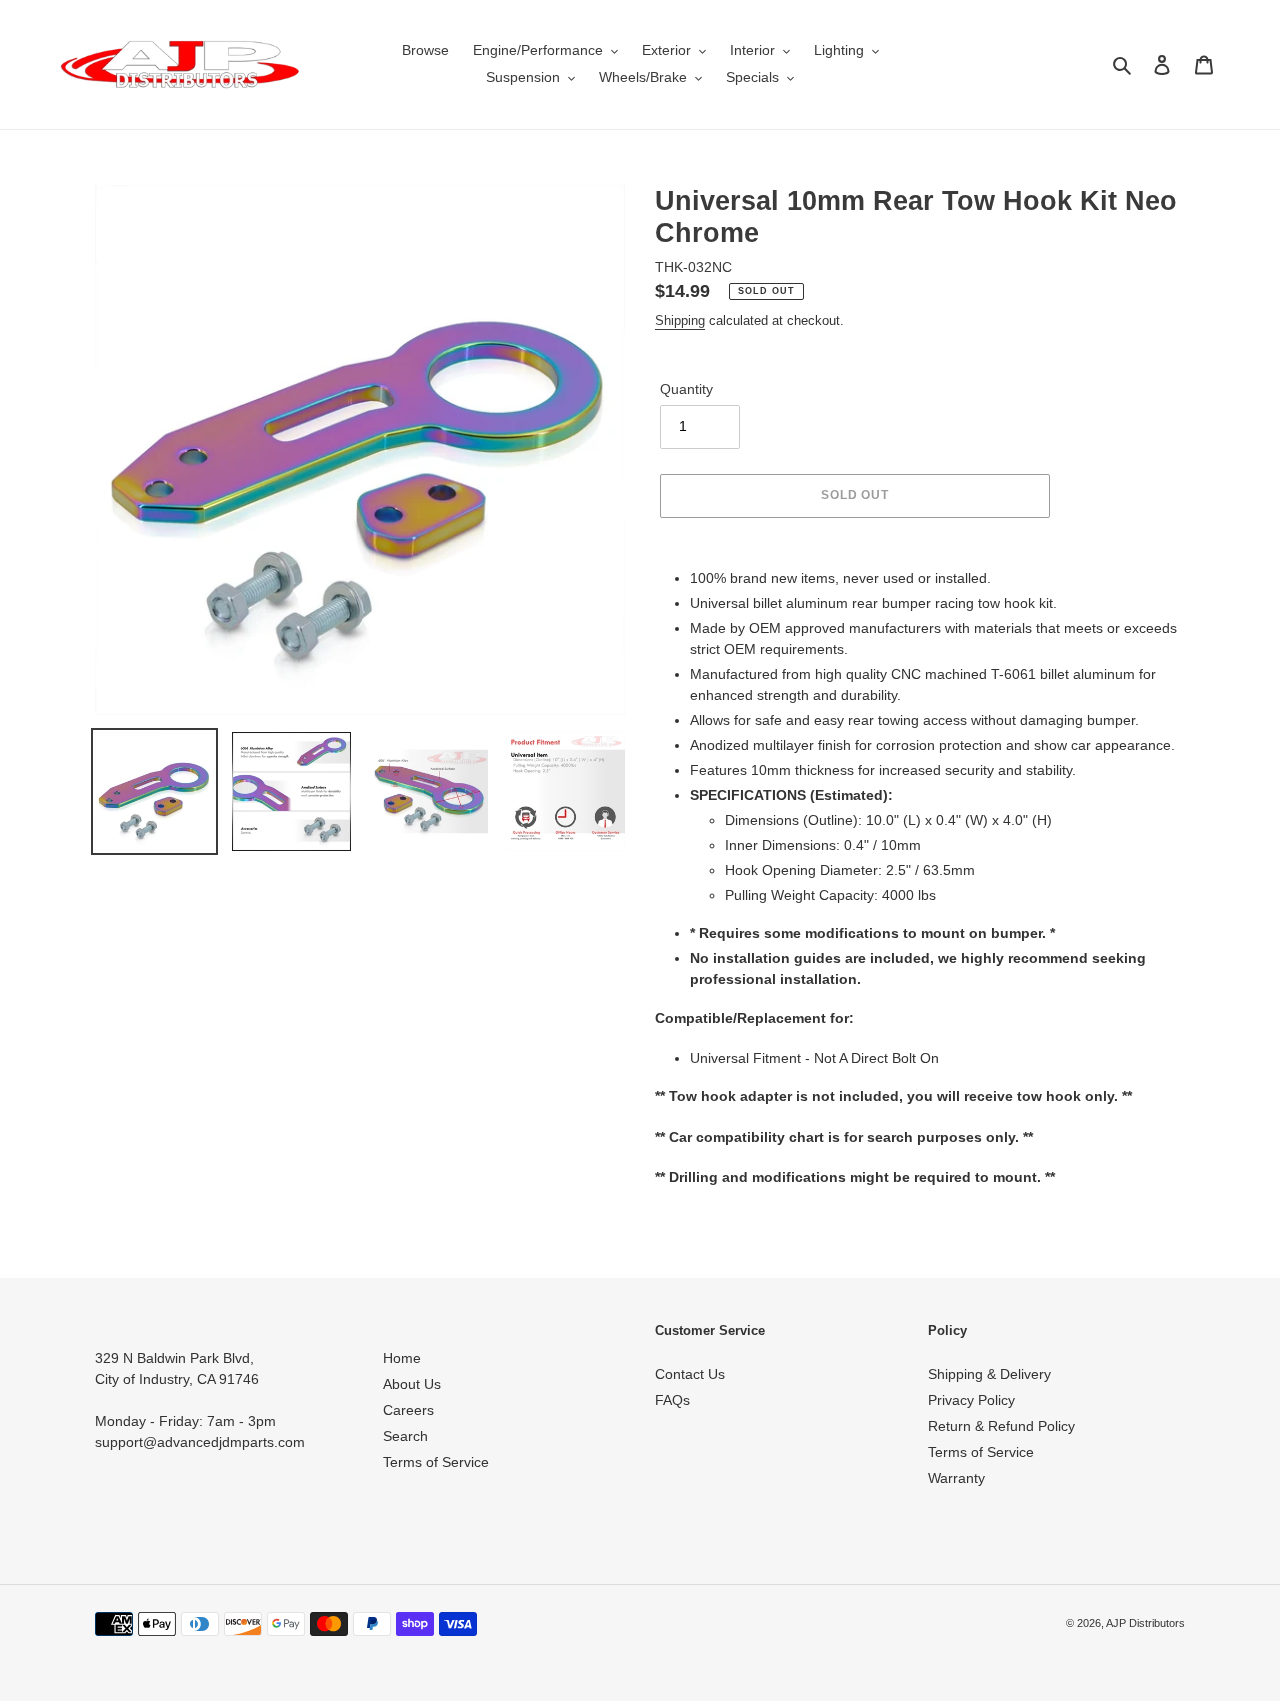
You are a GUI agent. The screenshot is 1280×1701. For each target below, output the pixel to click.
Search (405, 1436)
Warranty (956, 1478)
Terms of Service (436, 1462)
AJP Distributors (1145, 1623)
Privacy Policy (971, 1400)
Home (402, 1358)
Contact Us (690, 1374)
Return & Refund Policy (1001, 1426)
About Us (412, 1384)
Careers (408, 1410)
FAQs (672, 1400)
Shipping (680, 320)
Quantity (686, 389)
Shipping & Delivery (989, 1374)
